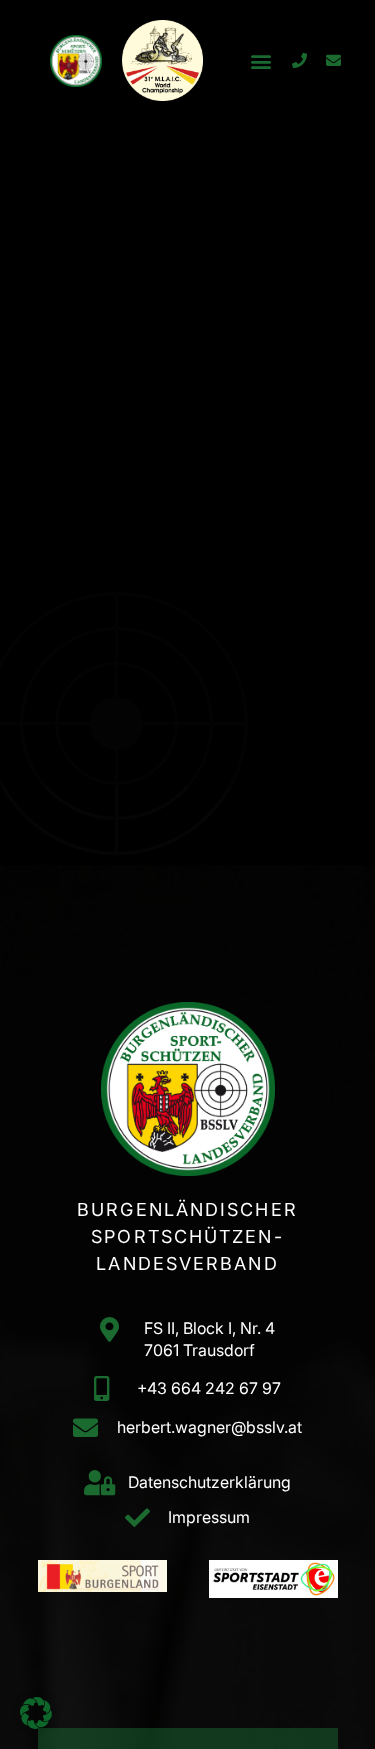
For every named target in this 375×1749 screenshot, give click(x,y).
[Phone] (299, 61)
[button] (260, 60)
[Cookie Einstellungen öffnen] (36, 1723)
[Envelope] (333, 61)
